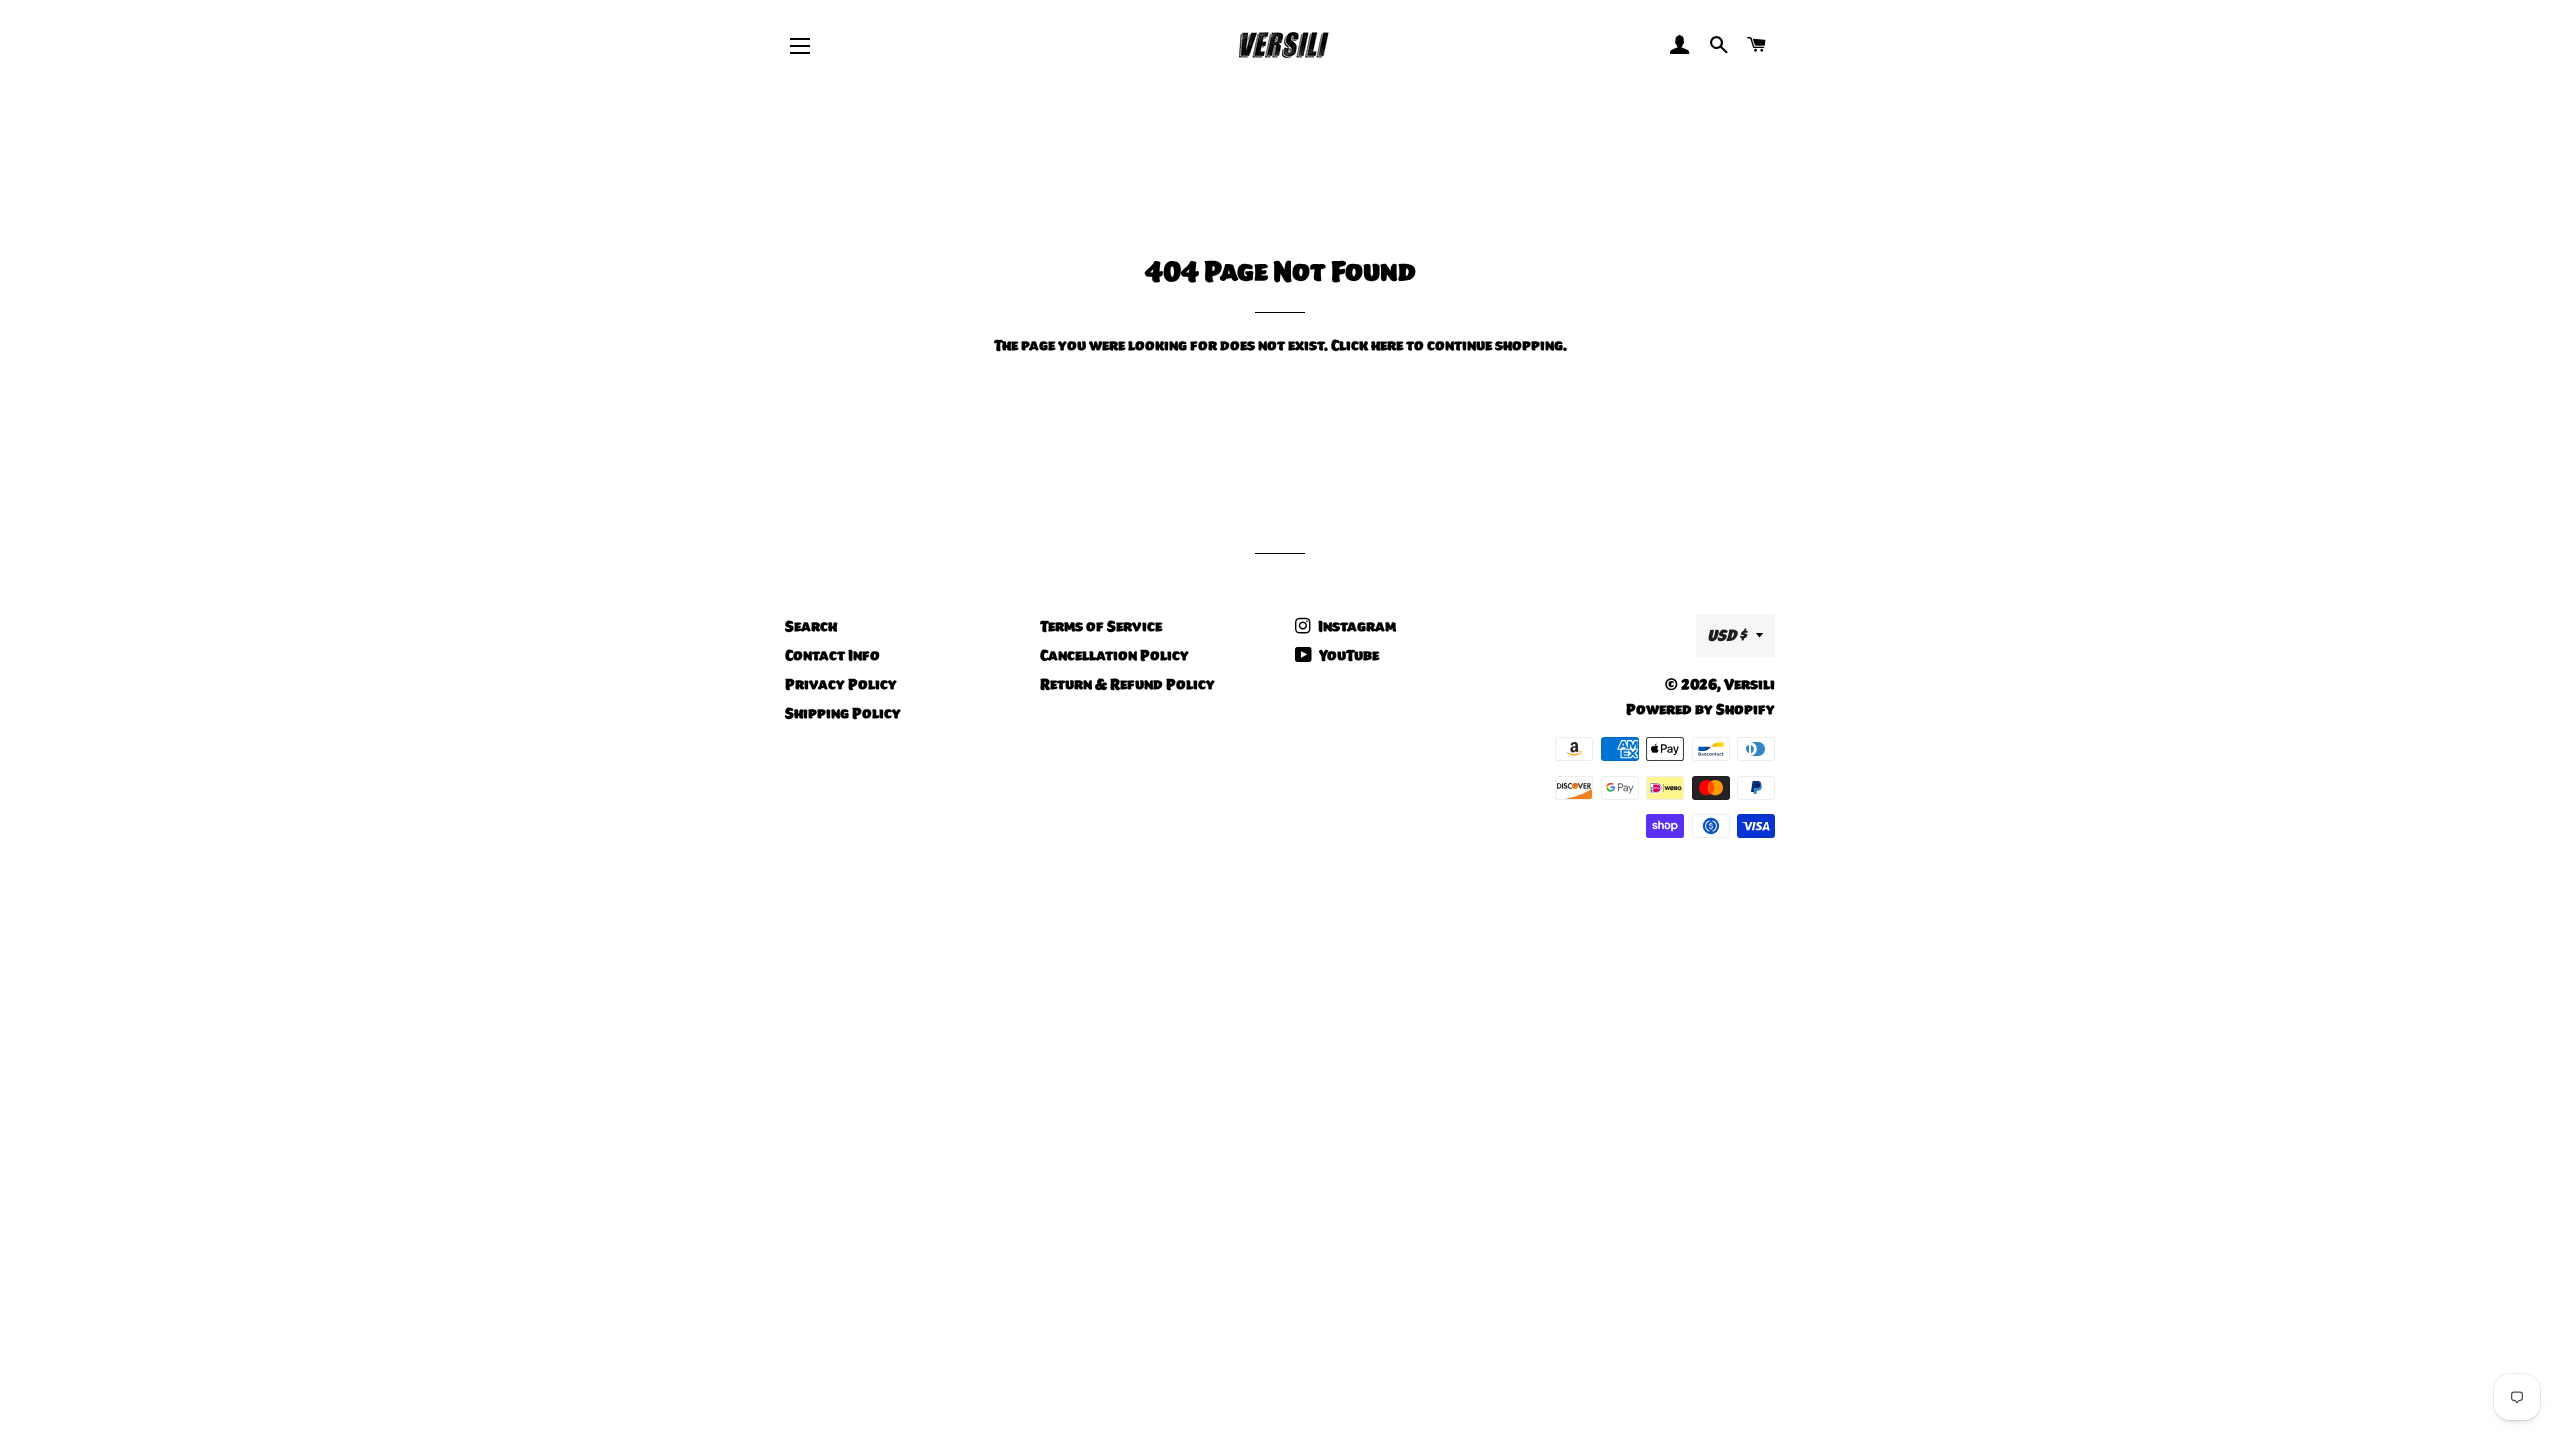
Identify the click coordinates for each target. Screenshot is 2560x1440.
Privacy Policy (841, 684)
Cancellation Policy (1114, 655)
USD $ (1726, 635)
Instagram (1355, 626)
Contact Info (832, 655)
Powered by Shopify (1700, 709)
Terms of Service (1101, 626)
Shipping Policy (843, 713)
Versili (1749, 684)
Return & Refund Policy (1127, 684)
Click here (1367, 345)
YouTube (1347, 655)
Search (811, 626)
